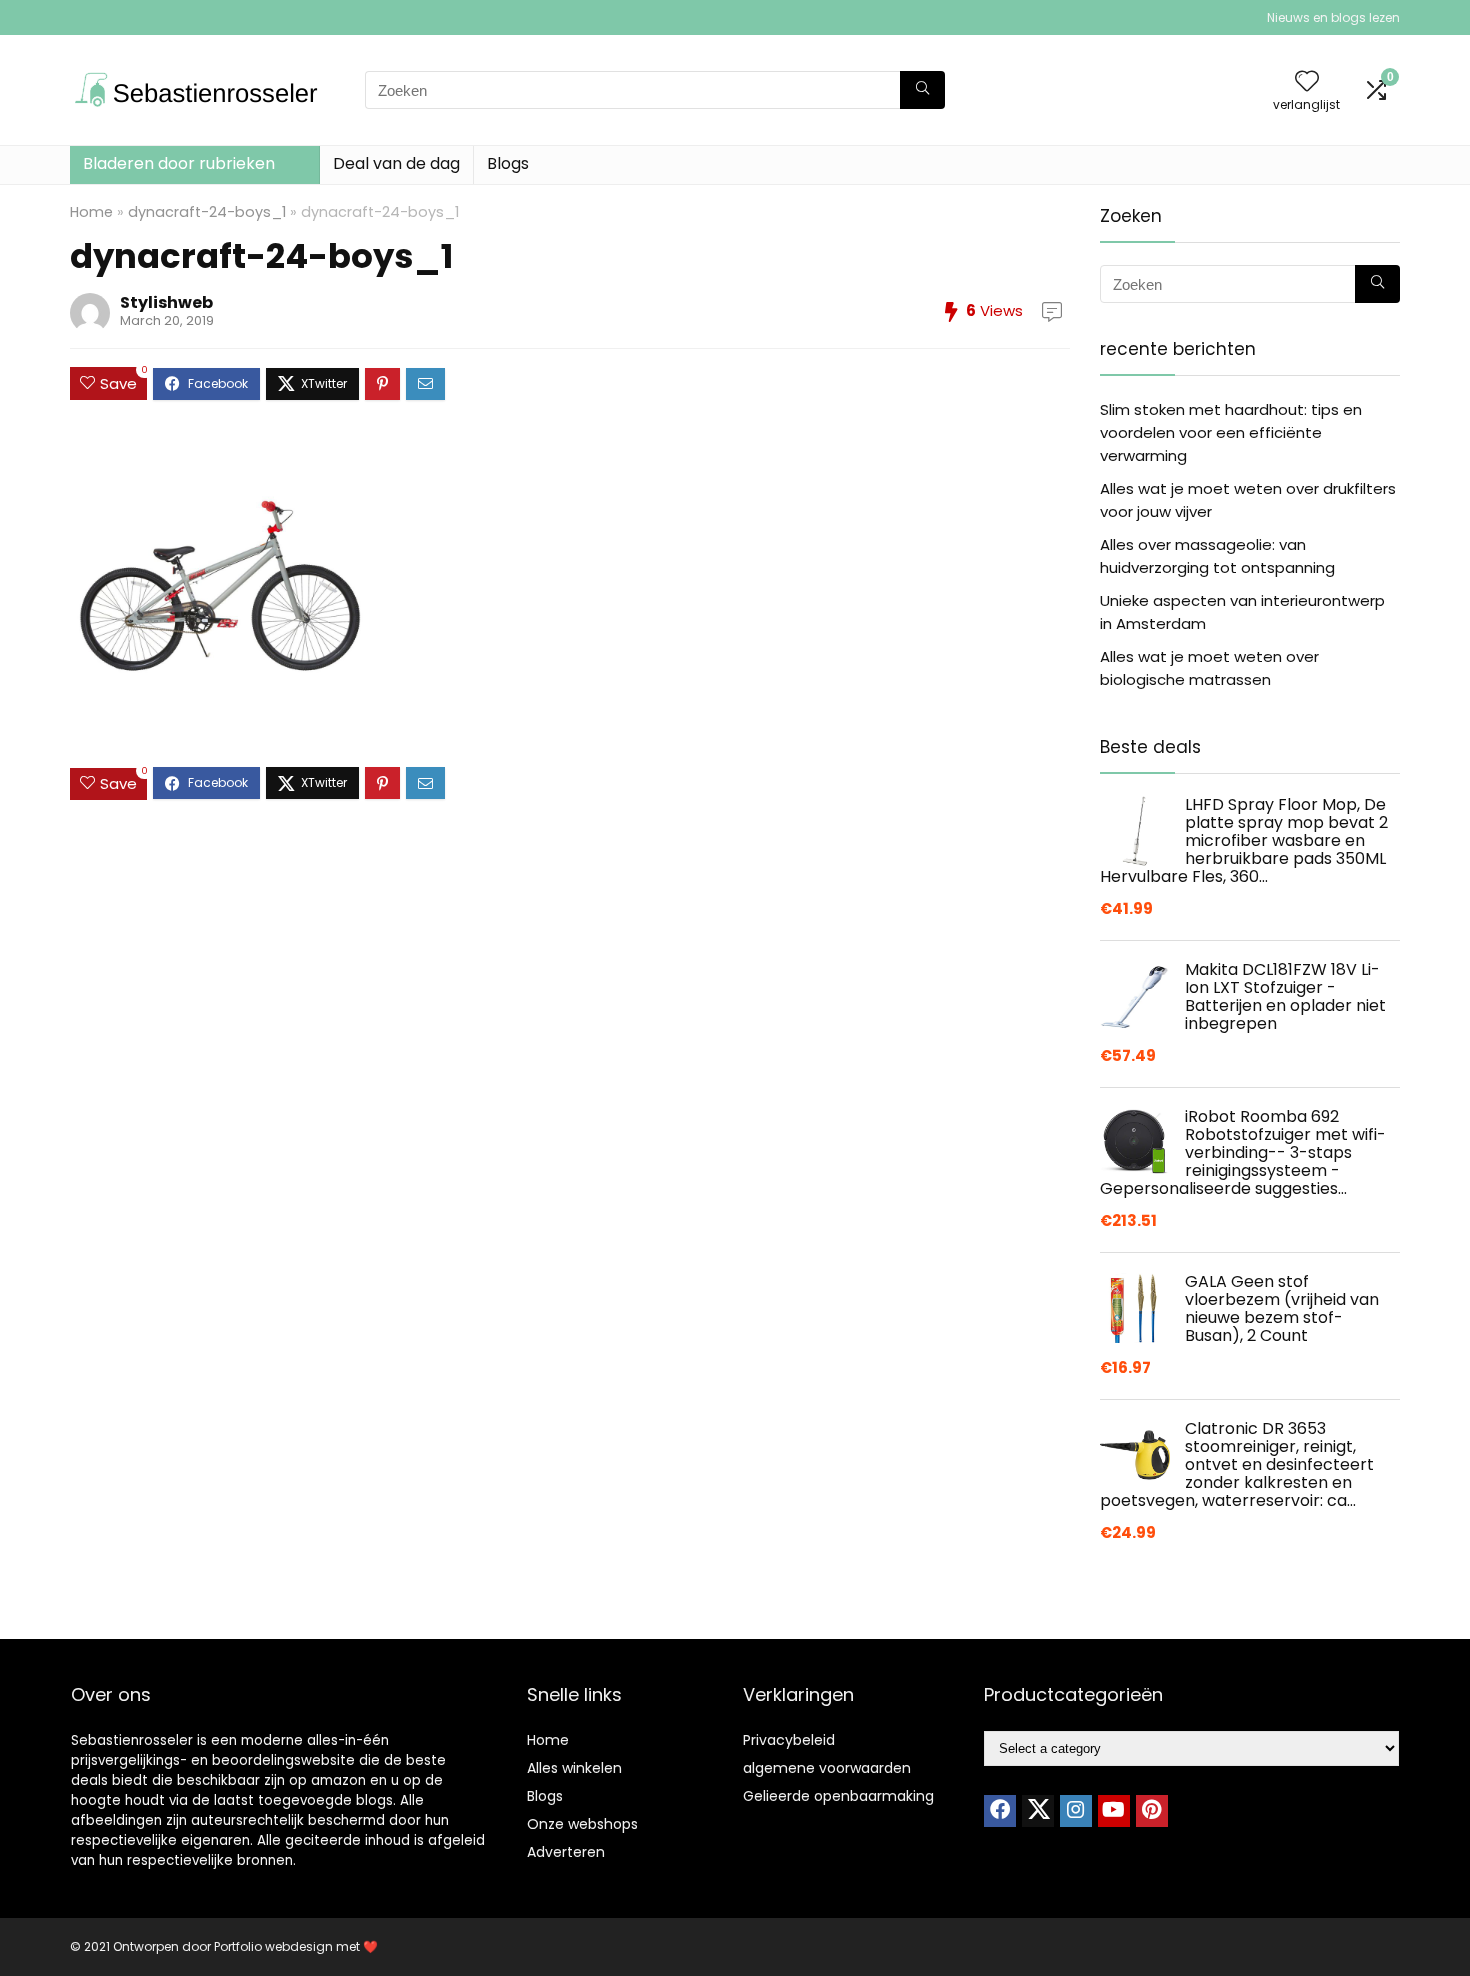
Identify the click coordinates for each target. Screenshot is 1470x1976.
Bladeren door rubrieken (179, 163)
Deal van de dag (396, 163)
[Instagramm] (1076, 1811)
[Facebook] (1000, 1811)
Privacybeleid (789, 1740)
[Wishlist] (1307, 82)
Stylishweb (166, 302)
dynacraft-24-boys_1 (207, 212)
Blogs (508, 163)
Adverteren (566, 1852)
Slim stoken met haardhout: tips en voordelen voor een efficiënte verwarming (1231, 432)
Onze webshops (582, 1824)
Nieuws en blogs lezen (1333, 17)
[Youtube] (1114, 1811)
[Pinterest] (1152, 1811)
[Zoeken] (922, 90)
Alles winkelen (574, 1768)
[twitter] (1038, 1811)
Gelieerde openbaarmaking (838, 1796)
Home (91, 212)
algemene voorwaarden (827, 1768)
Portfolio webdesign (273, 1946)
